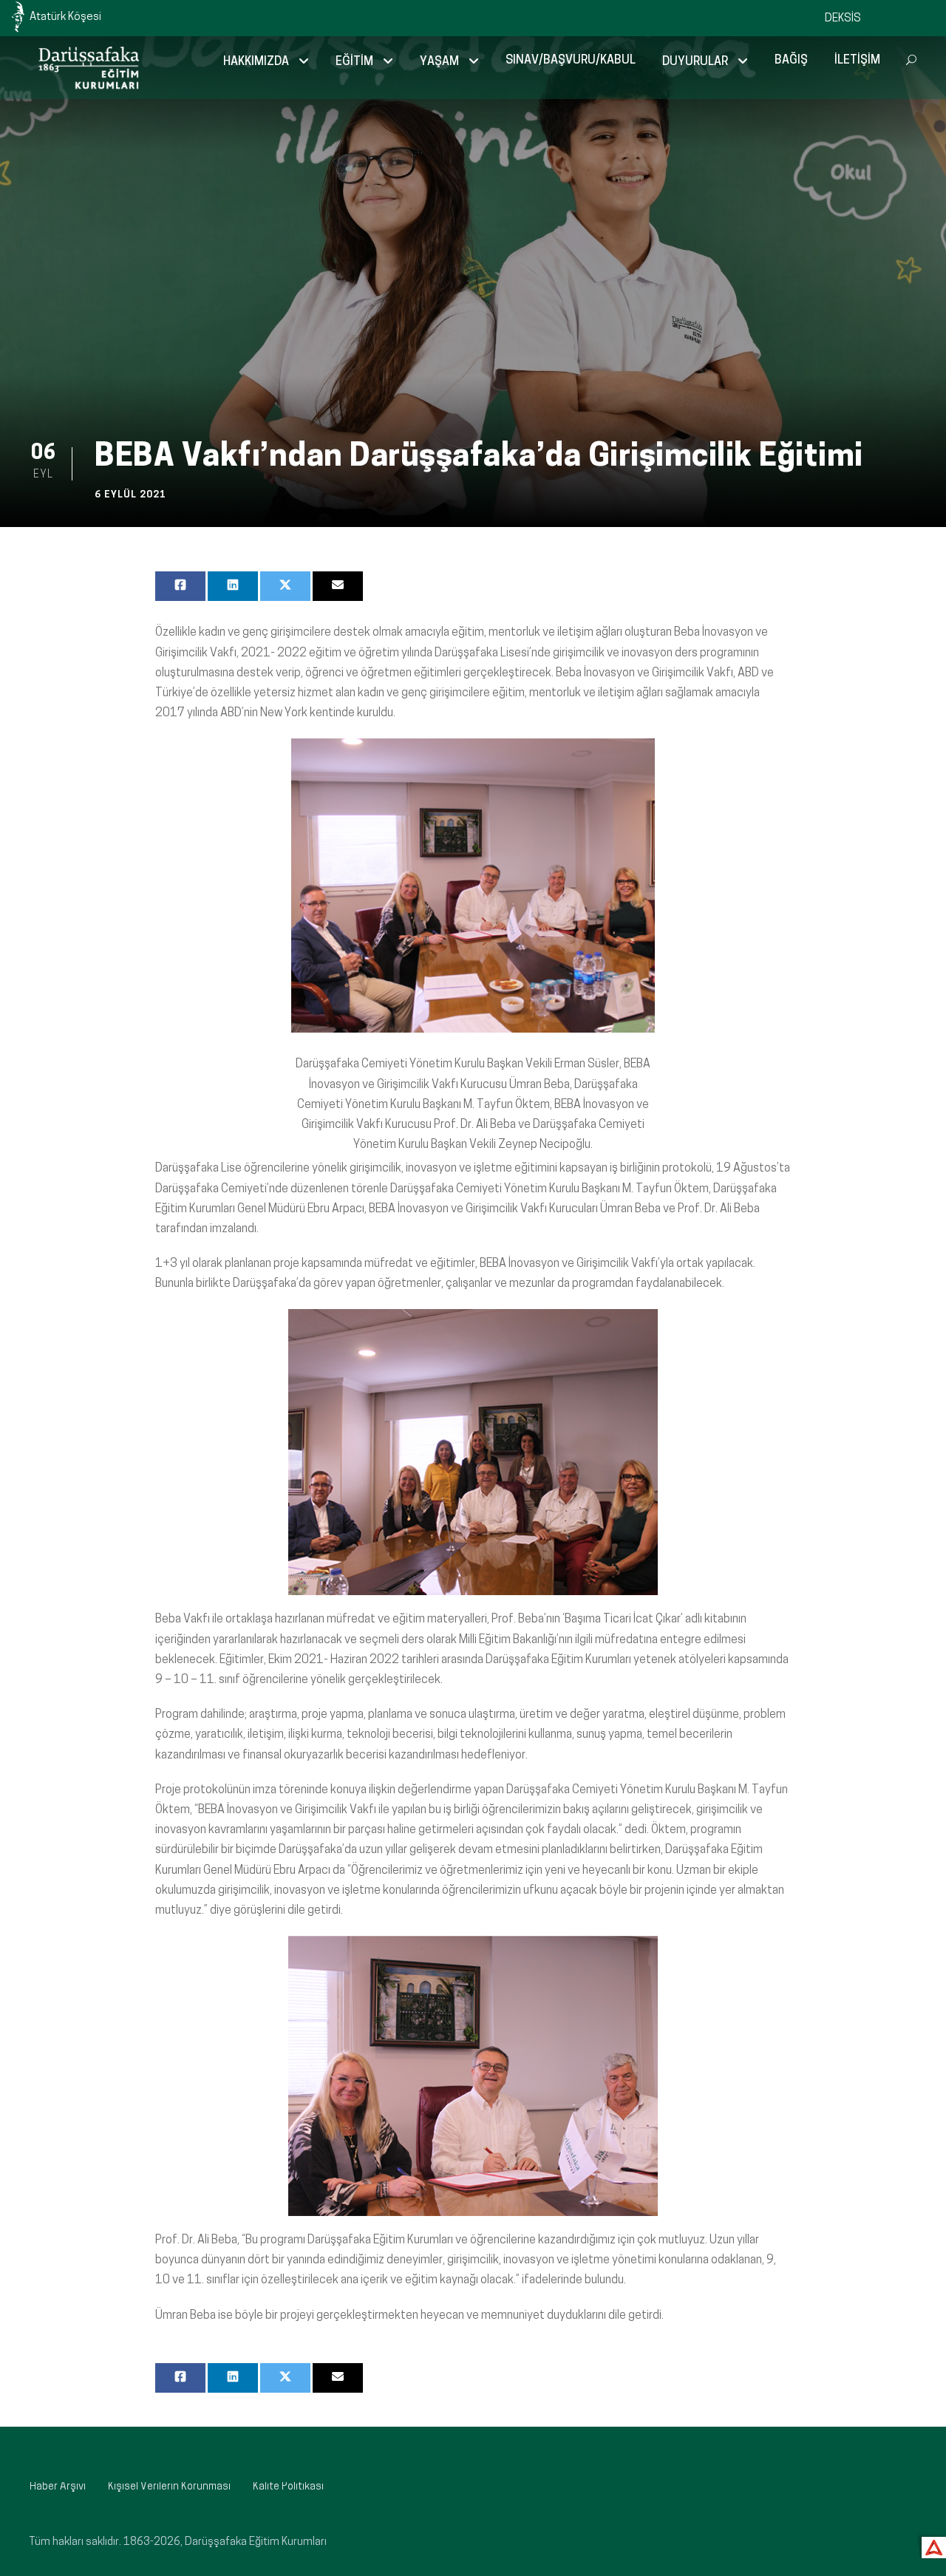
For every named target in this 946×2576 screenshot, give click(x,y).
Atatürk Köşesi (65, 17)
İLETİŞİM (857, 61)
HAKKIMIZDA (256, 62)
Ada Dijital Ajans (931, 2545)
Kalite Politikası (288, 2487)
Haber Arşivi (58, 2487)
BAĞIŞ (791, 61)
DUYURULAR (695, 62)
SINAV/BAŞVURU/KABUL (571, 61)
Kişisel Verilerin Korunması (169, 2487)
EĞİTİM (354, 62)
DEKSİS (843, 19)
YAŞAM (439, 62)
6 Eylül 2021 (130, 495)
